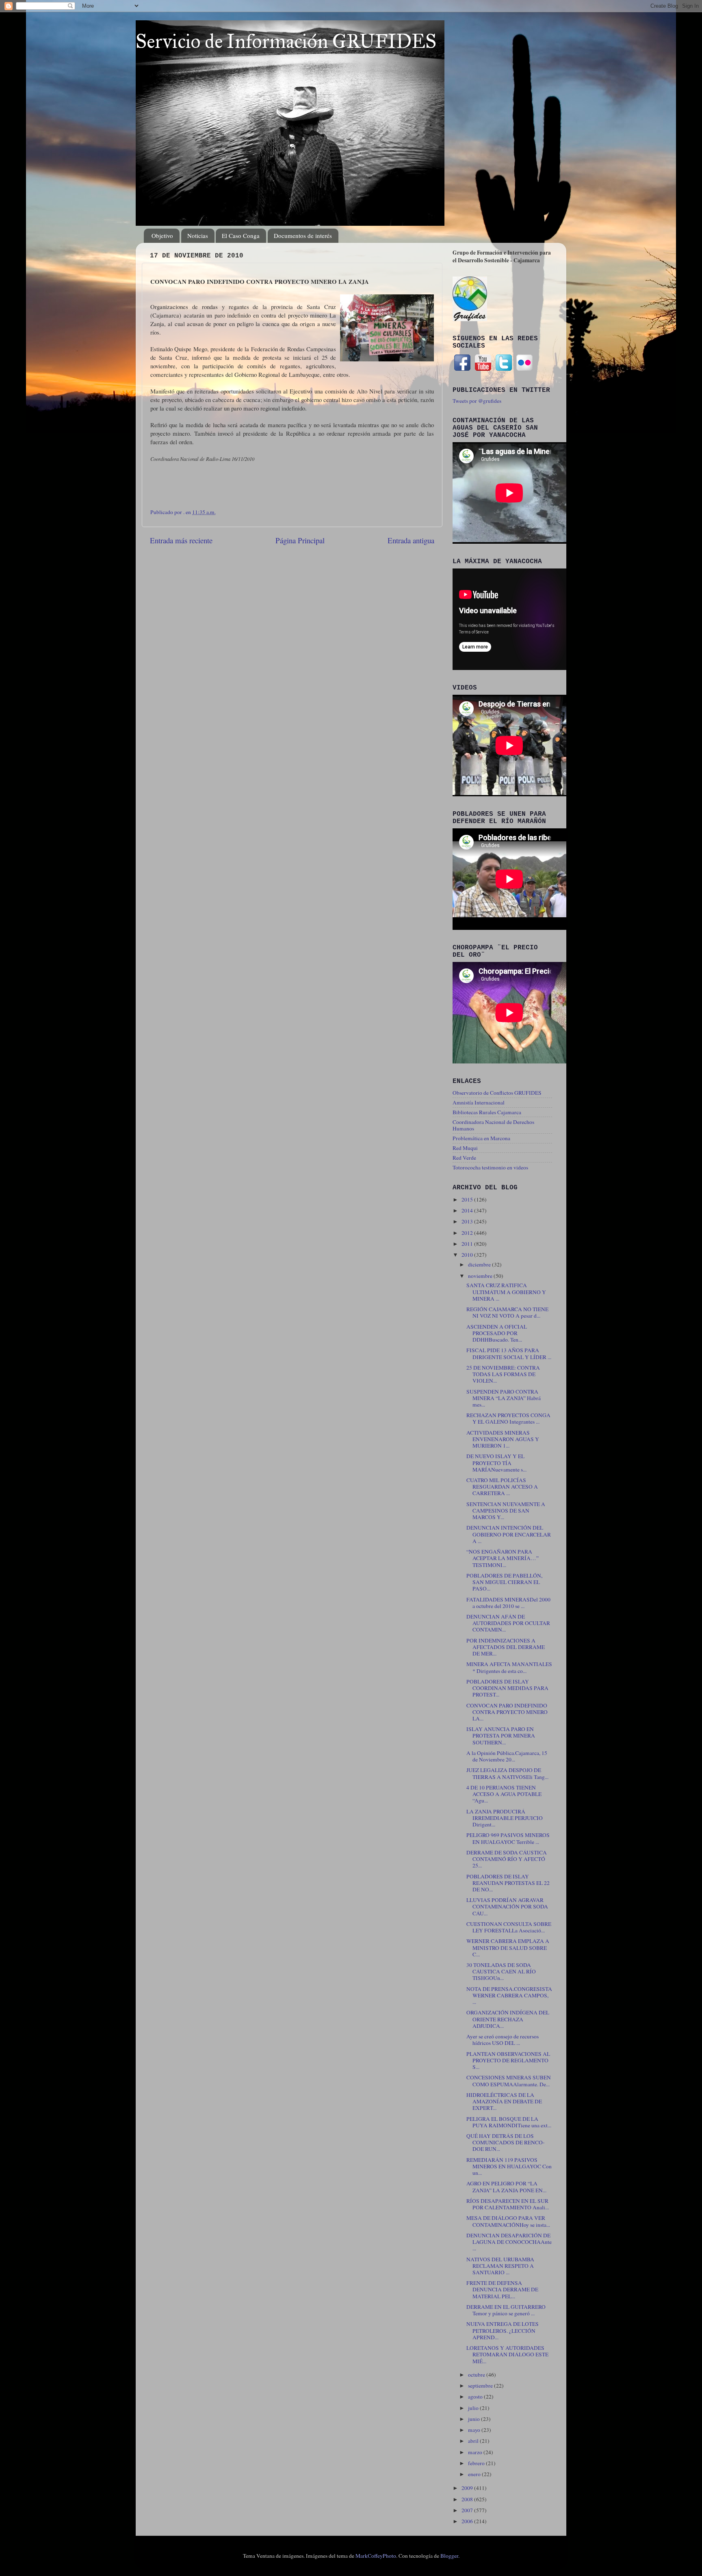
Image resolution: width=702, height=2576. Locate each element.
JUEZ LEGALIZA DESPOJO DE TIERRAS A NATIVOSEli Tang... (507, 1773)
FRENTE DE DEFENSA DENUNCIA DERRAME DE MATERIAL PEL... (502, 2289)
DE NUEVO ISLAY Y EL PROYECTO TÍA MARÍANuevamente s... (496, 1463)
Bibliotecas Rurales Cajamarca (487, 1112)
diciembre (480, 1264)
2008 (468, 2499)
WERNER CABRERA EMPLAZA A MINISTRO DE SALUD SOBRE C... (508, 1947)
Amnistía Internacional (479, 1102)
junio (474, 2419)
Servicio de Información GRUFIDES (286, 41)
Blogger (449, 2556)
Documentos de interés (303, 236)
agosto (476, 2397)
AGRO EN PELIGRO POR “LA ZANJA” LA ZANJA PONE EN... (506, 2187)
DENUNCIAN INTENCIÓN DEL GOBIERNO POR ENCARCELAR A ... (509, 1534)
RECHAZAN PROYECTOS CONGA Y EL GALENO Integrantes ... (508, 1418)
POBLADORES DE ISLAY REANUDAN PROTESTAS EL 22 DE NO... (508, 1883)
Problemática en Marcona (481, 1138)
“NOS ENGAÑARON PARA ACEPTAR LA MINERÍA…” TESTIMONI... (503, 1558)
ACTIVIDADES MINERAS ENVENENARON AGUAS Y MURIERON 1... (503, 1439)
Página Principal (300, 540)
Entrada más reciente (181, 540)
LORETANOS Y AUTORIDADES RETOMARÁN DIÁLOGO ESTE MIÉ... (507, 2354)
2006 (468, 2521)
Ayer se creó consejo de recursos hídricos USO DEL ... (503, 2040)
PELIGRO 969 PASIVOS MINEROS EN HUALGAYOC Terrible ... (508, 1838)
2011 (468, 1244)
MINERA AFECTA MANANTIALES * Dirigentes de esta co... (509, 1667)
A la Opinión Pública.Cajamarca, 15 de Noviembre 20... (507, 1756)
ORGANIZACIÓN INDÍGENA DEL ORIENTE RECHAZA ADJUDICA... (508, 2019)
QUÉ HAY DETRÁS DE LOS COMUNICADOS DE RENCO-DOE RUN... (506, 2142)
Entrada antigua (411, 540)
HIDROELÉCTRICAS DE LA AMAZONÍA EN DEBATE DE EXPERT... (504, 2101)
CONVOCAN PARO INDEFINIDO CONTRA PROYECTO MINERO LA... (507, 1712)
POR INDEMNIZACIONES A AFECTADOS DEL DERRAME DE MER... (506, 1647)
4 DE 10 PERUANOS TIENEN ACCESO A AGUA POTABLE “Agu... (504, 1794)
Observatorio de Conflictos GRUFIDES (497, 1093)
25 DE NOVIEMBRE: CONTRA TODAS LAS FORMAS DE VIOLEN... (503, 1374)
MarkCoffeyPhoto (376, 2556)
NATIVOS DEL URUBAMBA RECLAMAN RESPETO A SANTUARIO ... (500, 2266)
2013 (468, 1221)
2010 (468, 1255)
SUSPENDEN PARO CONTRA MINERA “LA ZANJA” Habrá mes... (504, 1398)
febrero (477, 2463)
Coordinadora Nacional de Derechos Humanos (493, 1125)
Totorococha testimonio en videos (490, 1167)
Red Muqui (465, 1148)
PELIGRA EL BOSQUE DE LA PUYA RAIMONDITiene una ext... (509, 2122)
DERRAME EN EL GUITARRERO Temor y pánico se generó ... (506, 2310)
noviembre (481, 1276)
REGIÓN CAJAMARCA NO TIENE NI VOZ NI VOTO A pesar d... (507, 1312)
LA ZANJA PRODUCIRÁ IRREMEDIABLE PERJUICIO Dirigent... (505, 1818)
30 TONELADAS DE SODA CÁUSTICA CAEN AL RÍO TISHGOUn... (501, 1971)
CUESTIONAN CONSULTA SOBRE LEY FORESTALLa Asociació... (509, 1927)
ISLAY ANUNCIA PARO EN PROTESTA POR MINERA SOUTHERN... (501, 1735)
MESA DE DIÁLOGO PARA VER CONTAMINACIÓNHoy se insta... (508, 2221)
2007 (468, 2510)
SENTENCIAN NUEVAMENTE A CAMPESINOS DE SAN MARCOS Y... (506, 1511)
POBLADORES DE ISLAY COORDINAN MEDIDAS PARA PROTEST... (507, 1688)
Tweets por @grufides (477, 401)
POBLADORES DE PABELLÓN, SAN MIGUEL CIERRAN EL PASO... (504, 1582)
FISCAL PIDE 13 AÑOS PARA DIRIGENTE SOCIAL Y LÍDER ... (509, 1353)
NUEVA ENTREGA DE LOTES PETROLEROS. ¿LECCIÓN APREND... (503, 2330)
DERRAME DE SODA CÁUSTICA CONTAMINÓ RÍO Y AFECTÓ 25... (507, 1859)
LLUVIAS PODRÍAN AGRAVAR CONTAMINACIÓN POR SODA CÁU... (507, 1906)
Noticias (198, 236)
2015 (468, 1199)
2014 (468, 1210)
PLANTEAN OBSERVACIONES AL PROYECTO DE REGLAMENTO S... (508, 2060)
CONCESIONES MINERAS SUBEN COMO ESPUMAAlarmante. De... (509, 2081)
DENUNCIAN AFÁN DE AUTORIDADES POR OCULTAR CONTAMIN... (508, 1623)
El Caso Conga (241, 236)
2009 (468, 2488)
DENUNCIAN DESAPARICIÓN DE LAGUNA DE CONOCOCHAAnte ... (509, 2242)
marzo (476, 2452)
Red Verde (464, 1158)
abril (474, 2441)
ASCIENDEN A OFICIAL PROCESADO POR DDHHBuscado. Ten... (497, 1333)
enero (475, 2474)
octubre (477, 2375)
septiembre (481, 2386)
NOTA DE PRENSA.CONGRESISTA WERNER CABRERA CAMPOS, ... (509, 1995)
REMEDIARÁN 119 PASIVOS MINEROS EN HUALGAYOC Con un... (509, 2166)
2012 (468, 1233)
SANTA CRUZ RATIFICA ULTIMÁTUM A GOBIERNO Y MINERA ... (506, 1292)
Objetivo (162, 236)
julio (474, 2408)
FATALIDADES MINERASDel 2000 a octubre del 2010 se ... (508, 1603)
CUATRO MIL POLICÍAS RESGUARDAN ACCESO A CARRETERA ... (502, 1487)
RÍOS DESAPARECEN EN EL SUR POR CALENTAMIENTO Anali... (508, 2204)
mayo (475, 2430)
